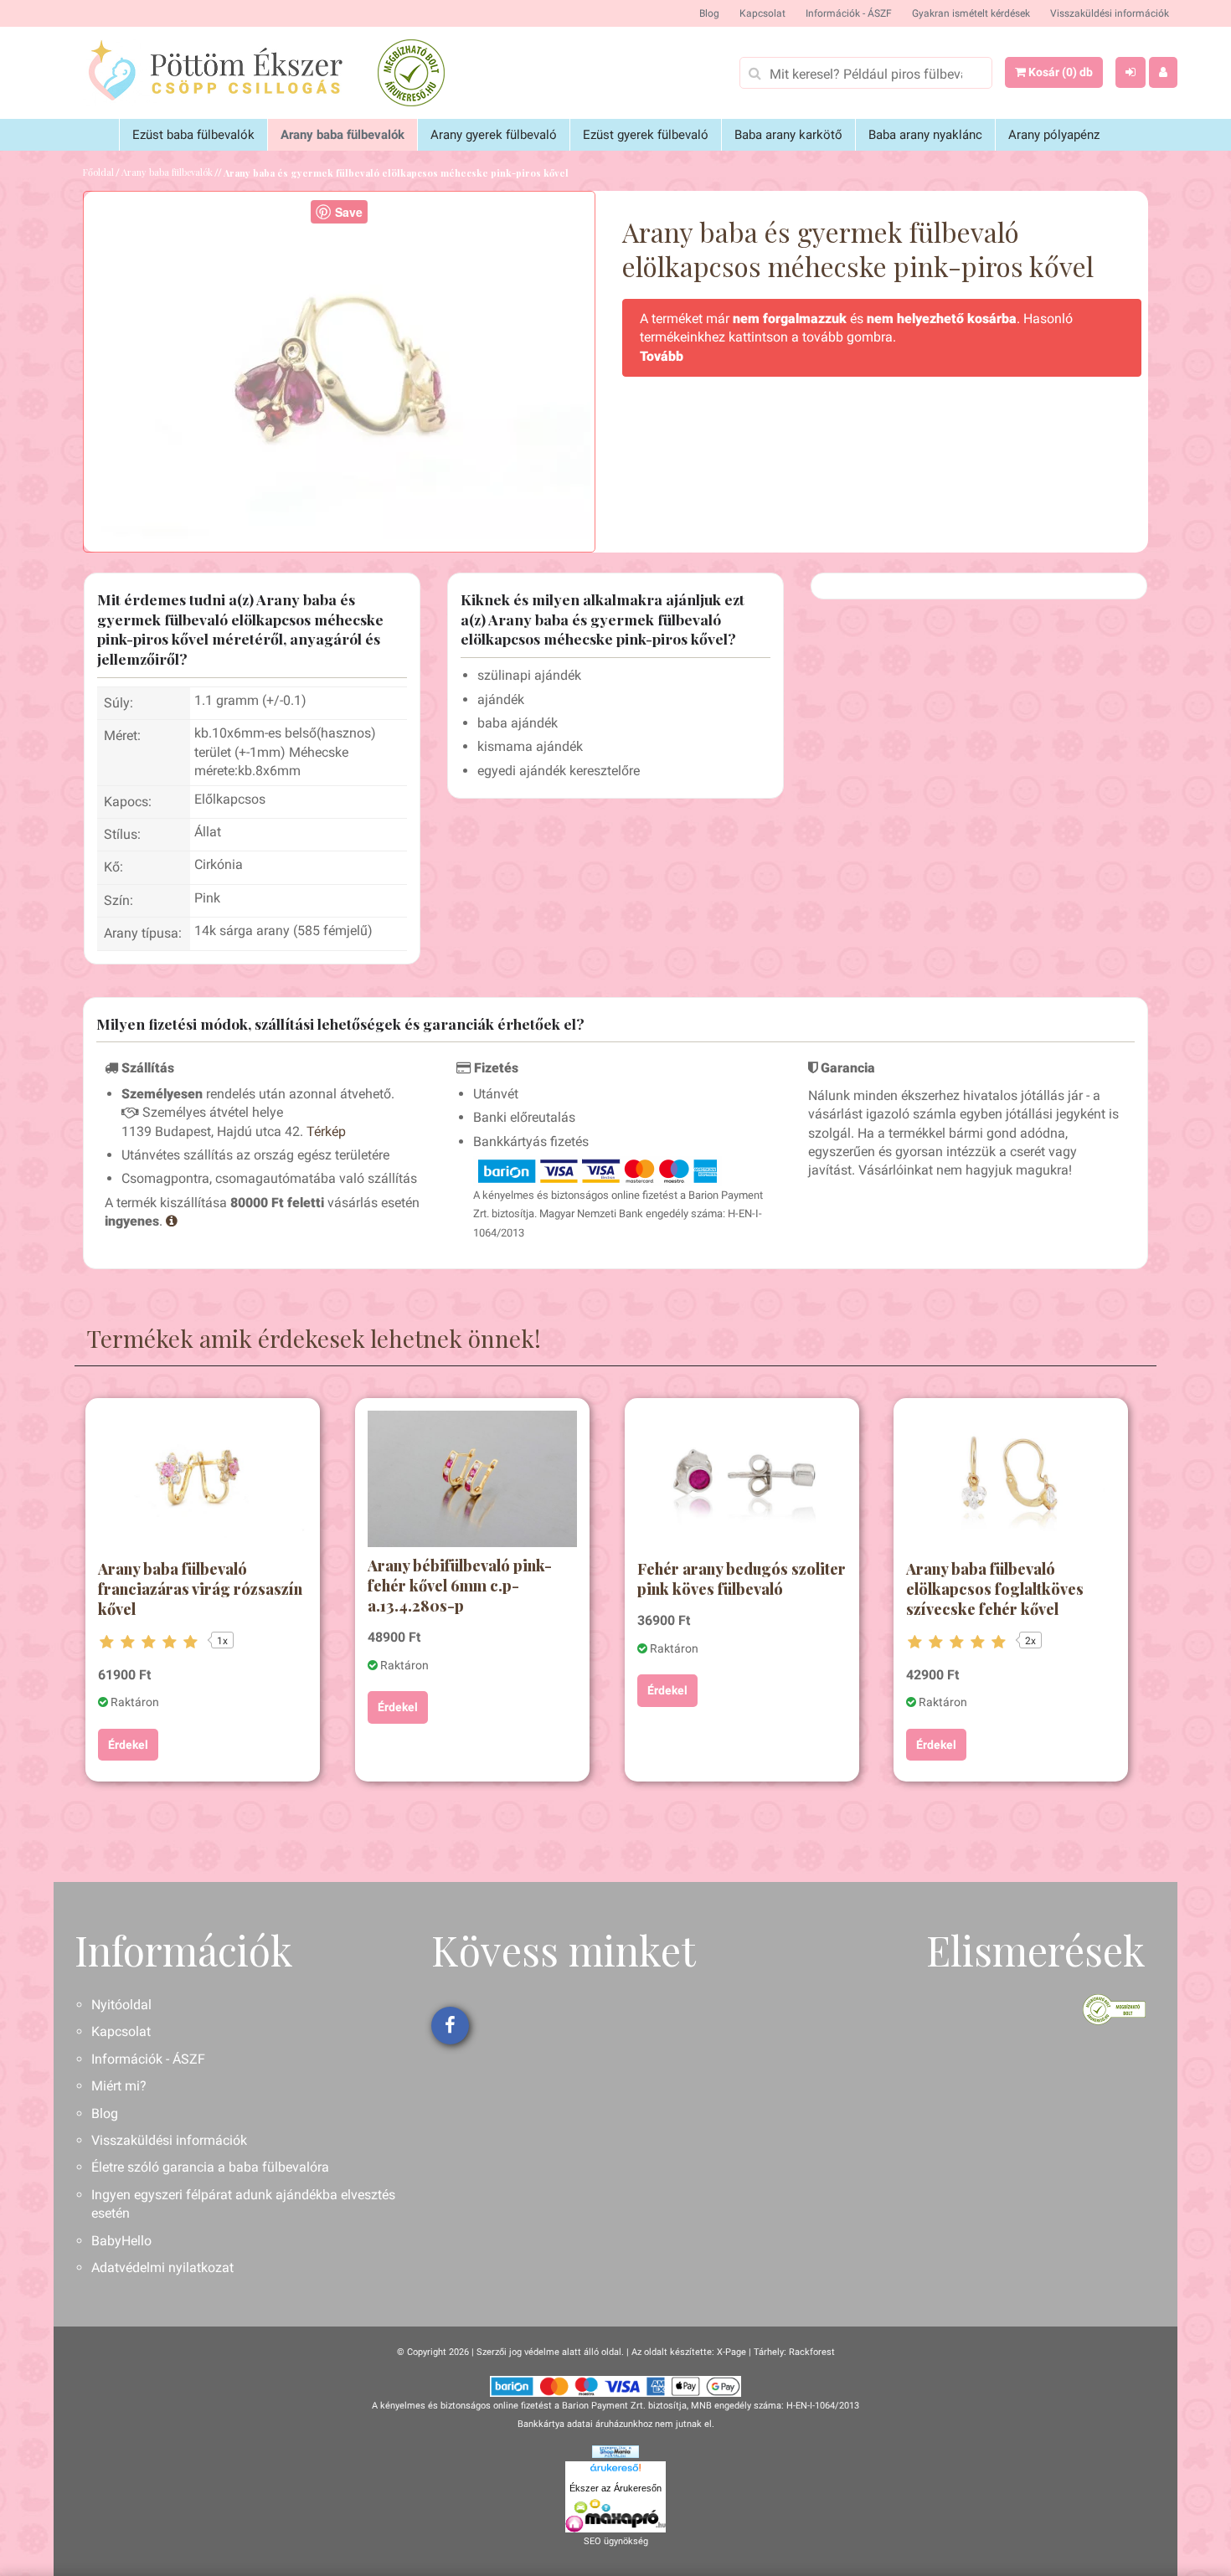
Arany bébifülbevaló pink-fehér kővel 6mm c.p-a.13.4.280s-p (460, 1586)
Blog (709, 13)
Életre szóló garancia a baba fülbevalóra (210, 2167)
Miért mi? (119, 2086)
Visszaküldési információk (1110, 13)
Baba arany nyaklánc (925, 135)
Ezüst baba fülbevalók (193, 135)
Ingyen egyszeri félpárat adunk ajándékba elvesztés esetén (243, 2204)
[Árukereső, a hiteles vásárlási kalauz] (411, 73)
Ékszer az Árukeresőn (615, 2488)
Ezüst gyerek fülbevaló (646, 135)
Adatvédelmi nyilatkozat (162, 2267)
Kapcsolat (762, 13)
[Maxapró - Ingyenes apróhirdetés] (615, 2516)
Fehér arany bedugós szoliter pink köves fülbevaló (742, 1579)
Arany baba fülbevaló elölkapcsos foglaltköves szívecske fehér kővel (995, 1589)
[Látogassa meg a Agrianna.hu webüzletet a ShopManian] (615, 2451)
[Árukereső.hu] (615, 2471)
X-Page (731, 2352)
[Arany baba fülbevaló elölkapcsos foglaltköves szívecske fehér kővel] (1011, 1481)
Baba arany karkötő (788, 135)
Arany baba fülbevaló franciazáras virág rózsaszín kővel (200, 1589)
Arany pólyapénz (1054, 135)
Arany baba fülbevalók (343, 135)
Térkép (326, 1131)
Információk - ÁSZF (849, 13)
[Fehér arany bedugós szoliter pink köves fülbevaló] (742, 1481)
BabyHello (121, 2241)
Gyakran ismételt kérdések (971, 13)
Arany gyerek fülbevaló (494, 135)
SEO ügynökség (616, 2541)
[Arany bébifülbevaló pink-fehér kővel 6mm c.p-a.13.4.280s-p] (472, 1479)
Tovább (662, 356)
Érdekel (128, 1745)
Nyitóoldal (121, 2005)
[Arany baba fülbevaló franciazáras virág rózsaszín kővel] (203, 1481)
